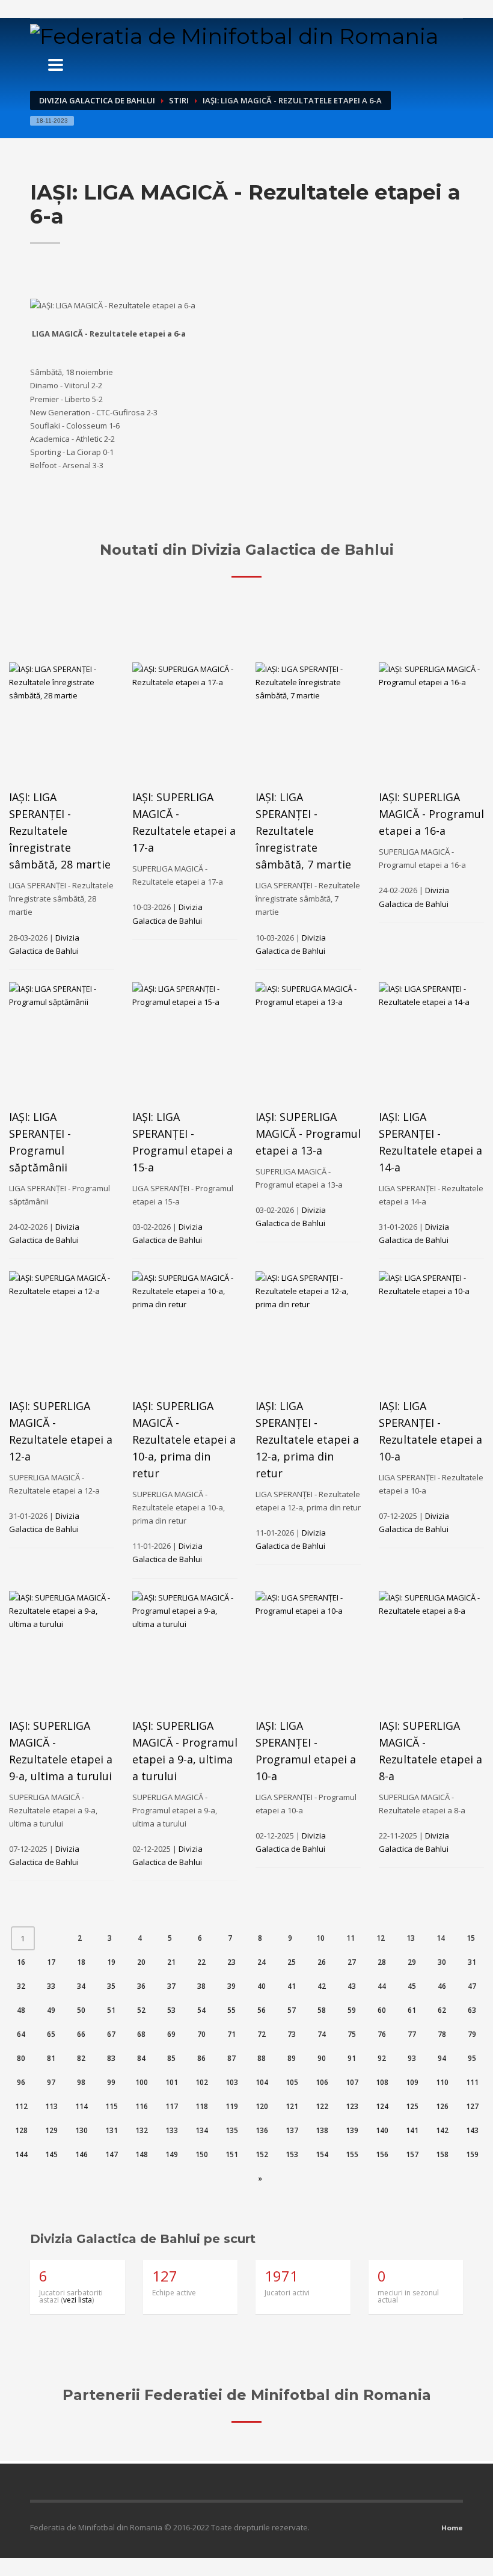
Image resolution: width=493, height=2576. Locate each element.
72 (262, 2034)
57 (292, 2010)
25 (292, 1962)
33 (51, 1986)
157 (412, 2154)
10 (320, 1938)
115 (112, 2106)
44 (382, 1986)
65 (51, 2034)
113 (51, 2106)
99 (111, 2082)
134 (202, 2130)
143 (472, 2130)
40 (262, 1986)
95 (472, 2058)
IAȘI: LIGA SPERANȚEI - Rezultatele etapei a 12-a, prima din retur (307, 1439)
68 (141, 2034)
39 (231, 1986)
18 (81, 1962)
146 (81, 2154)
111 (472, 2082)
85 (171, 2058)
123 (352, 2106)
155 (352, 2154)
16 (21, 1962)
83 (111, 2058)
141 (412, 2130)
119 (232, 2106)
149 (172, 2154)
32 (21, 1986)
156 (382, 2154)
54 (201, 2010)
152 (262, 2154)
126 (442, 2106)
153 (292, 2154)
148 (142, 2154)
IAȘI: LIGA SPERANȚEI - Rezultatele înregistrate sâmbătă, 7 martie (303, 831)
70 (201, 2034)
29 (412, 1962)
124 (382, 2106)
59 (352, 2010)
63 (472, 2010)
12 (381, 1938)
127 (472, 2106)
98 (81, 2082)
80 (21, 2058)
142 (442, 2130)
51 (111, 2010)
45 (412, 1986)
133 (172, 2130)
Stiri (179, 100)
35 (111, 1986)
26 (322, 1962)
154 (322, 2154)
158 (442, 2154)
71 (231, 2034)
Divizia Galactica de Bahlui (97, 100)
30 (442, 1962)
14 (441, 1938)
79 (472, 2034)
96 (21, 2082)
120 (262, 2106)
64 (21, 2034)
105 (292, 2082)
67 (111, 2034)
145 (51, 2154)
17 (51, 1962)
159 (472, 2154)
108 (382, 2082)
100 (142, 2082)
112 (21, 2106)
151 (232, 2154)
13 (411, 1938)
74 (322, 2034)
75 (352, 2034)
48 (21, 2010)
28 (382, 1962)
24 (262, 1962)
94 (442, 2058)
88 (262, 2058)
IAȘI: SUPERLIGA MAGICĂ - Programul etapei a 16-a (431, 814)
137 (292, 2130)
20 (141, 1962)
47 (472, 1986)
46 (442, 1986)
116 (142, 2106)
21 (171, 1962)
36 (141, 1986)
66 (81, 2034)
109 (412, 2082)
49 (51, 2010)
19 (111, 1962)
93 (412, 2058)
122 (322, 2106)
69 (171, 2034)
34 (81, 1986)
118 (202, 2106)
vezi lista (78, 2300)
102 (202, 2082)
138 (322, 2130)
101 (172, 2082)
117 (172, 2106)
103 (232, 2082)
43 (352, 1986)
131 (112, 2130)
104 (262, 2082)
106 (322, 2082)
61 (412, 2010)
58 (322, 2010)
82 (81, 2058)
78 (442, 2034)
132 (142, 2130)
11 (351, 1938)
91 (352, 2058)
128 (21, 2130)
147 (112, 2154)
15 (471, 1938)
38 (201, 1986)
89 (292, 2058)
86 (201, 2058)
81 (51, 2058)
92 (382, 2058)
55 (231, 2010)
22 (201, 1962)
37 (171, 1986)
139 (352, 2130)
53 (171, 2010)
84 (141, 2058)
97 (51, 2082)
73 (292, 2034)
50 (81, 2010)
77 (412, 2034)
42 (322, 1986)
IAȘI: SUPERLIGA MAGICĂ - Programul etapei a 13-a (308, 1134)
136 (262, 2130)
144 (21, 2154)
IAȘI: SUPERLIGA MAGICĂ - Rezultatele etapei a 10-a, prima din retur (184, 1439)
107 (352, 2082)
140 (382, 2130)
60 (382, 2010)
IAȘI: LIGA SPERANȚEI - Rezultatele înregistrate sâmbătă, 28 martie (60, 831)
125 (412, 2106)
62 (442, 2010)
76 (382, 2034)
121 (292, 2106)
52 (141, 2010)
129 (51, 2130)
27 (352, 1962)
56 (262, 2010)
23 (231, 1962)
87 (231, 2058)
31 (472, 1962)
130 (81, 2130)
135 (232, 2130)
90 (322, 2058)
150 (202, 2154)
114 (81, 2106)
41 (292, 1986)
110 (442, 2082)
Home (452, 2528)
